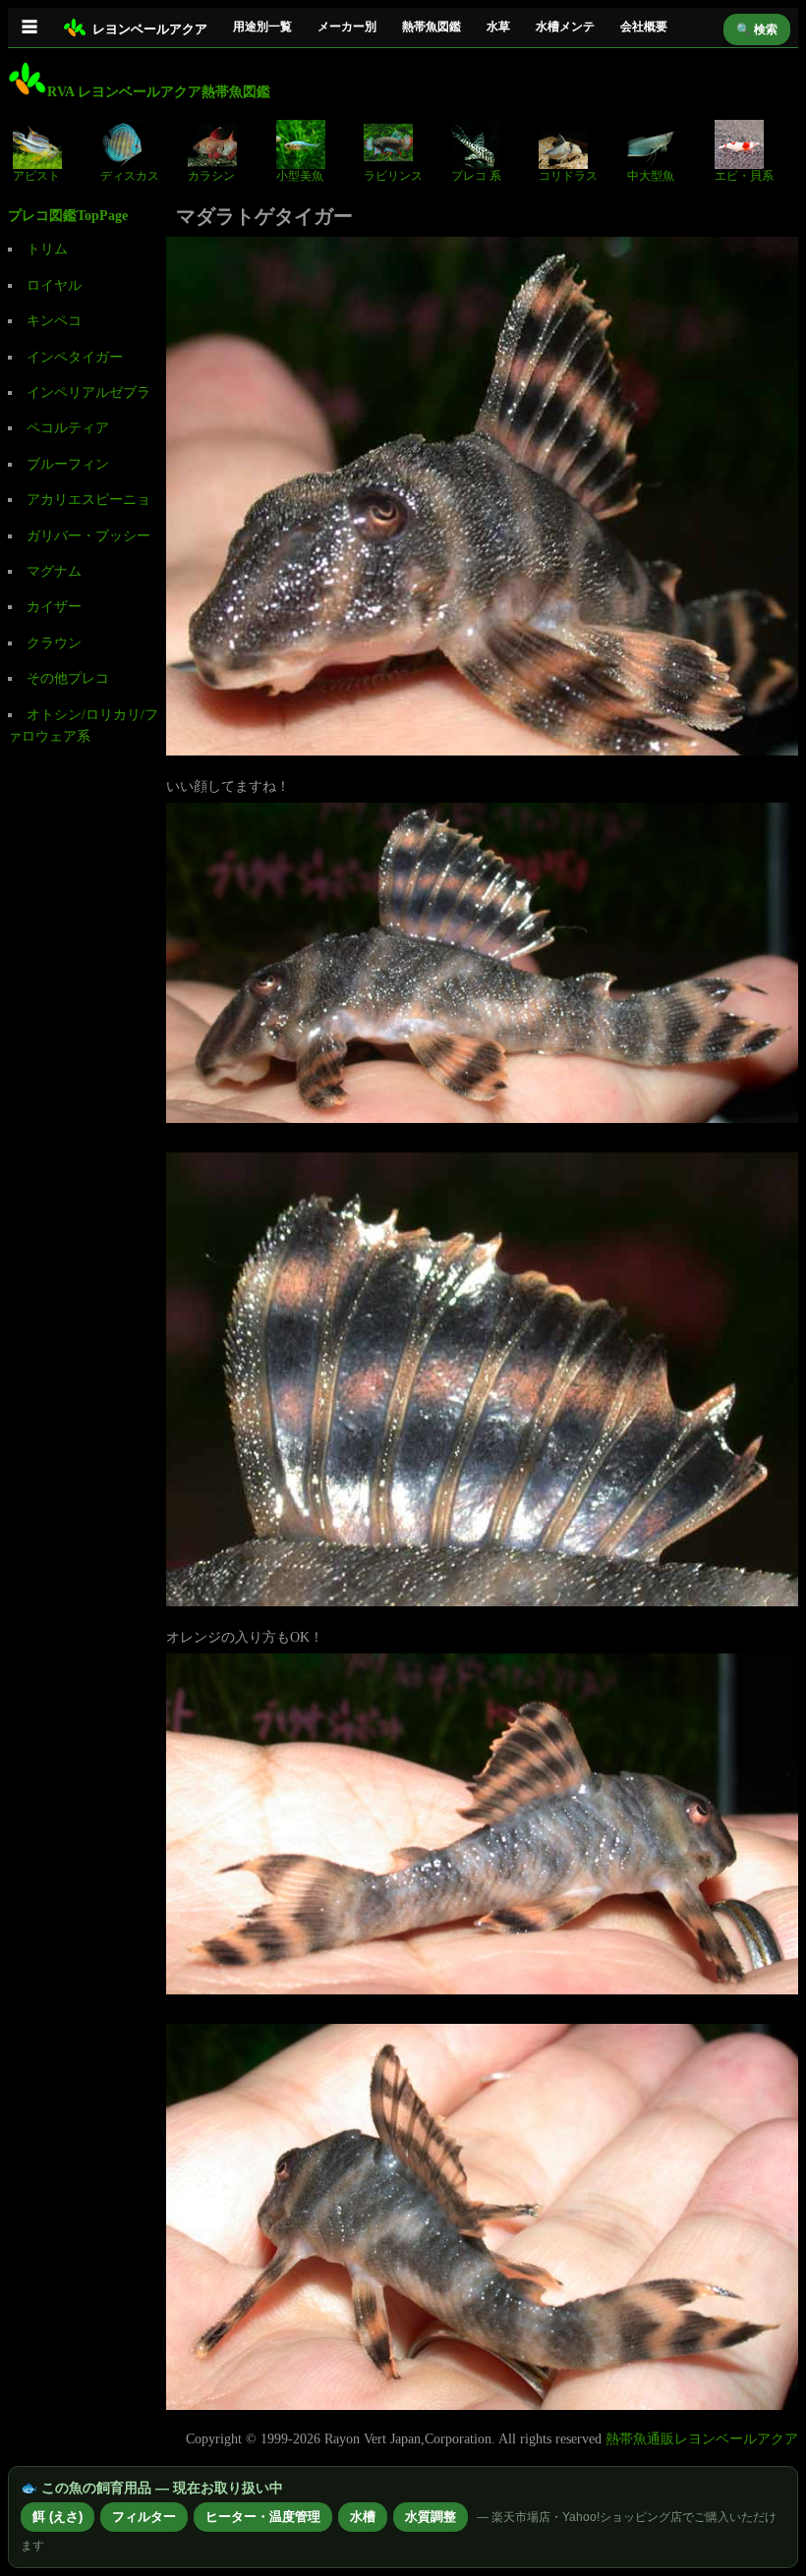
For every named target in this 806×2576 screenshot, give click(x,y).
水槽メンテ (565, 27)
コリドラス (568, 176)
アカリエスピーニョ (88, 500)
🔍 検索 (757, 29)
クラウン (54, 643)
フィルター (144, 2517)
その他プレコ (68, 678)
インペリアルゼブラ (88, 392)
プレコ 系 (476, 176)
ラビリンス (393, 176)
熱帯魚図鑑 (432, 27)
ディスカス (130, 176)
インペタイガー (75, 357)
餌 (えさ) (58, 2517)
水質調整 (431, 2517)
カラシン (211, 176)
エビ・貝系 (744, 176)
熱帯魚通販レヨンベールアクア (702, 2439)
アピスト (36, 176)
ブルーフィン (68, 464)
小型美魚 (300, 176)
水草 (498, 27)
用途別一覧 (262, 27)
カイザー (54, 607)
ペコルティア (68, 428)
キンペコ (54, 321)
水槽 (363, 2517)
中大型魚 (651, 176)
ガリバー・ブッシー (88, 536)
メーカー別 (347, 27)
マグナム (54, 571)
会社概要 (644, 27)
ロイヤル (54, 285)
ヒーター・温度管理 (263, 2517)
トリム (47, 249)
